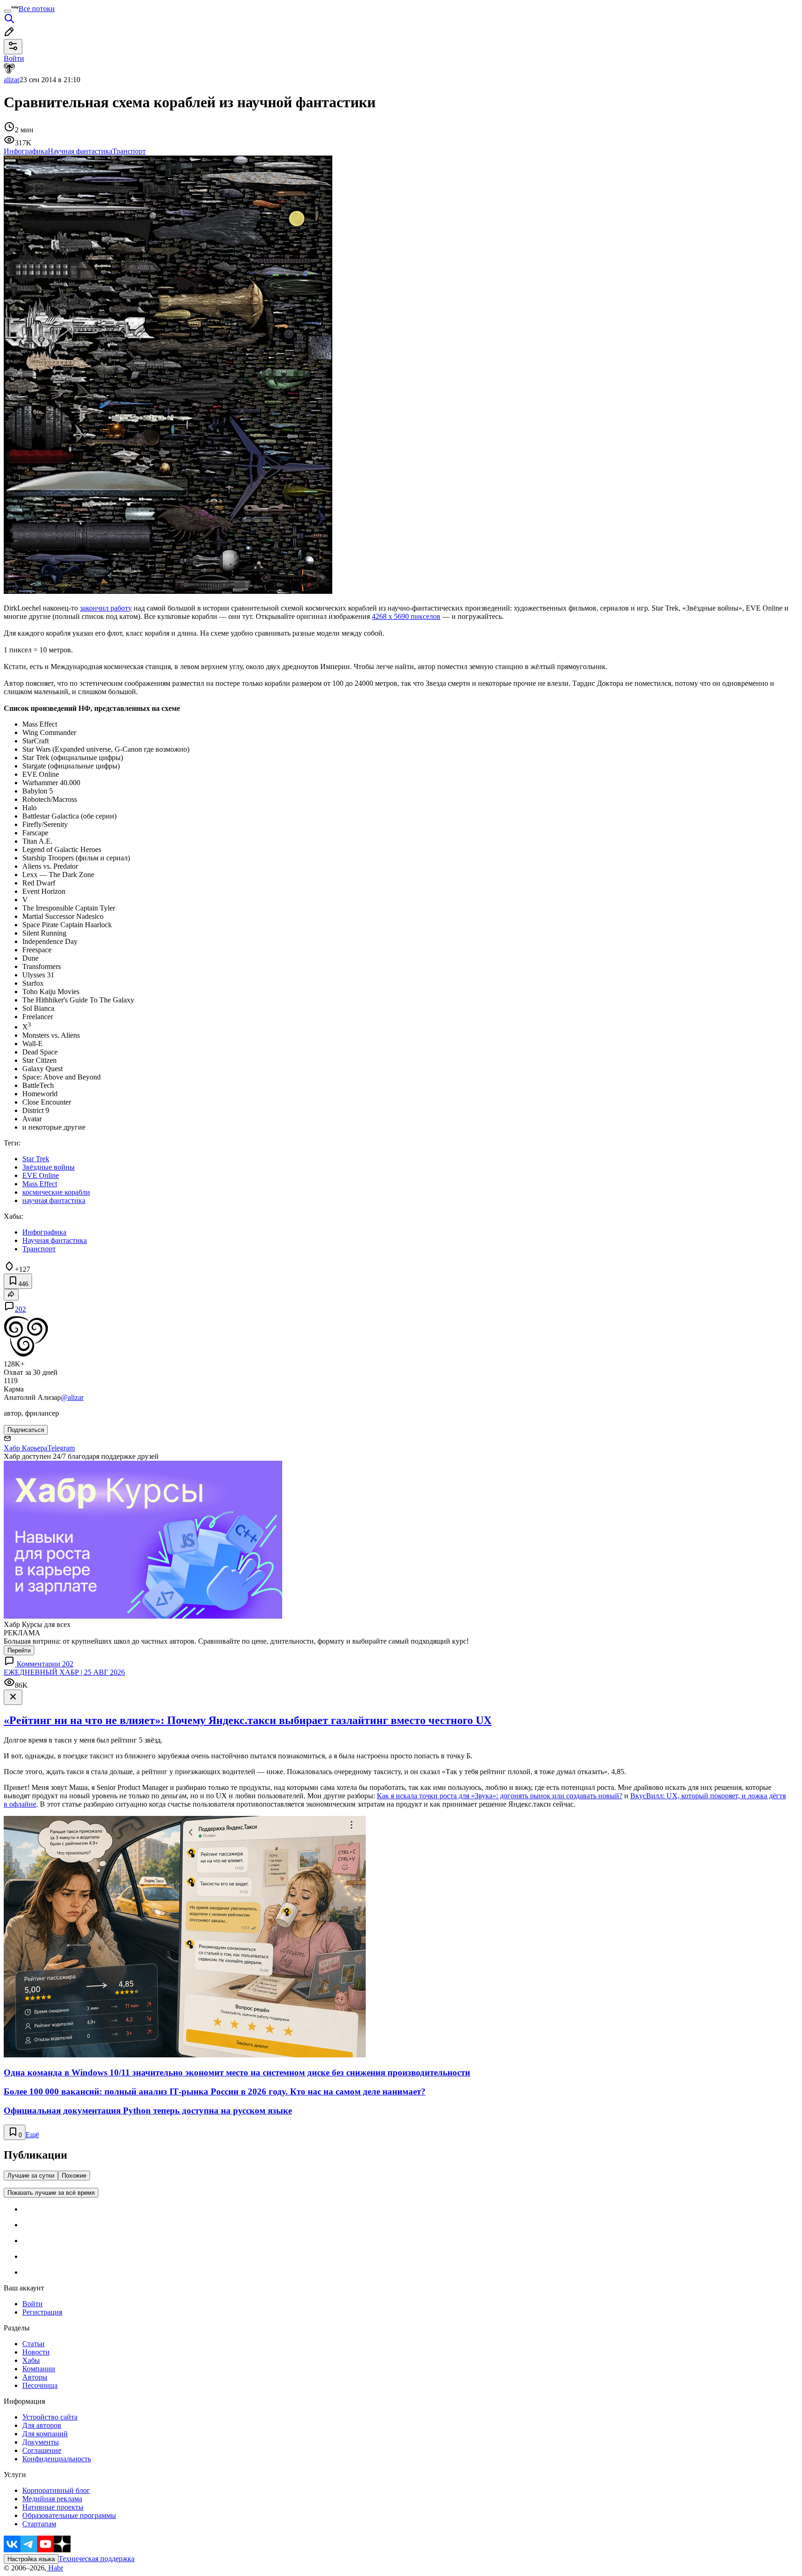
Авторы (35, 2377)
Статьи (33, 2344)
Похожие (74, 2176)
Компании (39, 2369)
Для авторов (42, 2425)
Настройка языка (31, 2559)
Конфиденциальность (57, 2459)
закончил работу (106, 608)
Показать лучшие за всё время (51, 2193)
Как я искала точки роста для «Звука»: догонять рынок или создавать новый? (500, 1796)
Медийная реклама (52, 2499)
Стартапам (39, 2524)
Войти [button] (14, 58)
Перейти (19, 1650)
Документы (41, 2442)
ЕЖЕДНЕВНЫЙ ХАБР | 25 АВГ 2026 (64, 1672)
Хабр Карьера (26, 1448)
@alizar (72, 1397)
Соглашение (42, 2450)
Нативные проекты (53, 2507)
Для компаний (45, 2434)
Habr (55, 2568)
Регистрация (42, 2312)
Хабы (31, 2360)
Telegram (61, 1448)
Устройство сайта (50, 2417)
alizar (12, 80)
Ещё (32, 2135)
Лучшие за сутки (31, 2176)
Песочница (40, 2385)
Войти (32, 2304)
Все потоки (37, 9)
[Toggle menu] (7, 11)
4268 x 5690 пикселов (406, 616)
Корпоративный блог (56, 2490)
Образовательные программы (69, 2515)
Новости (36, 2352)
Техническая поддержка (97, 2559)
